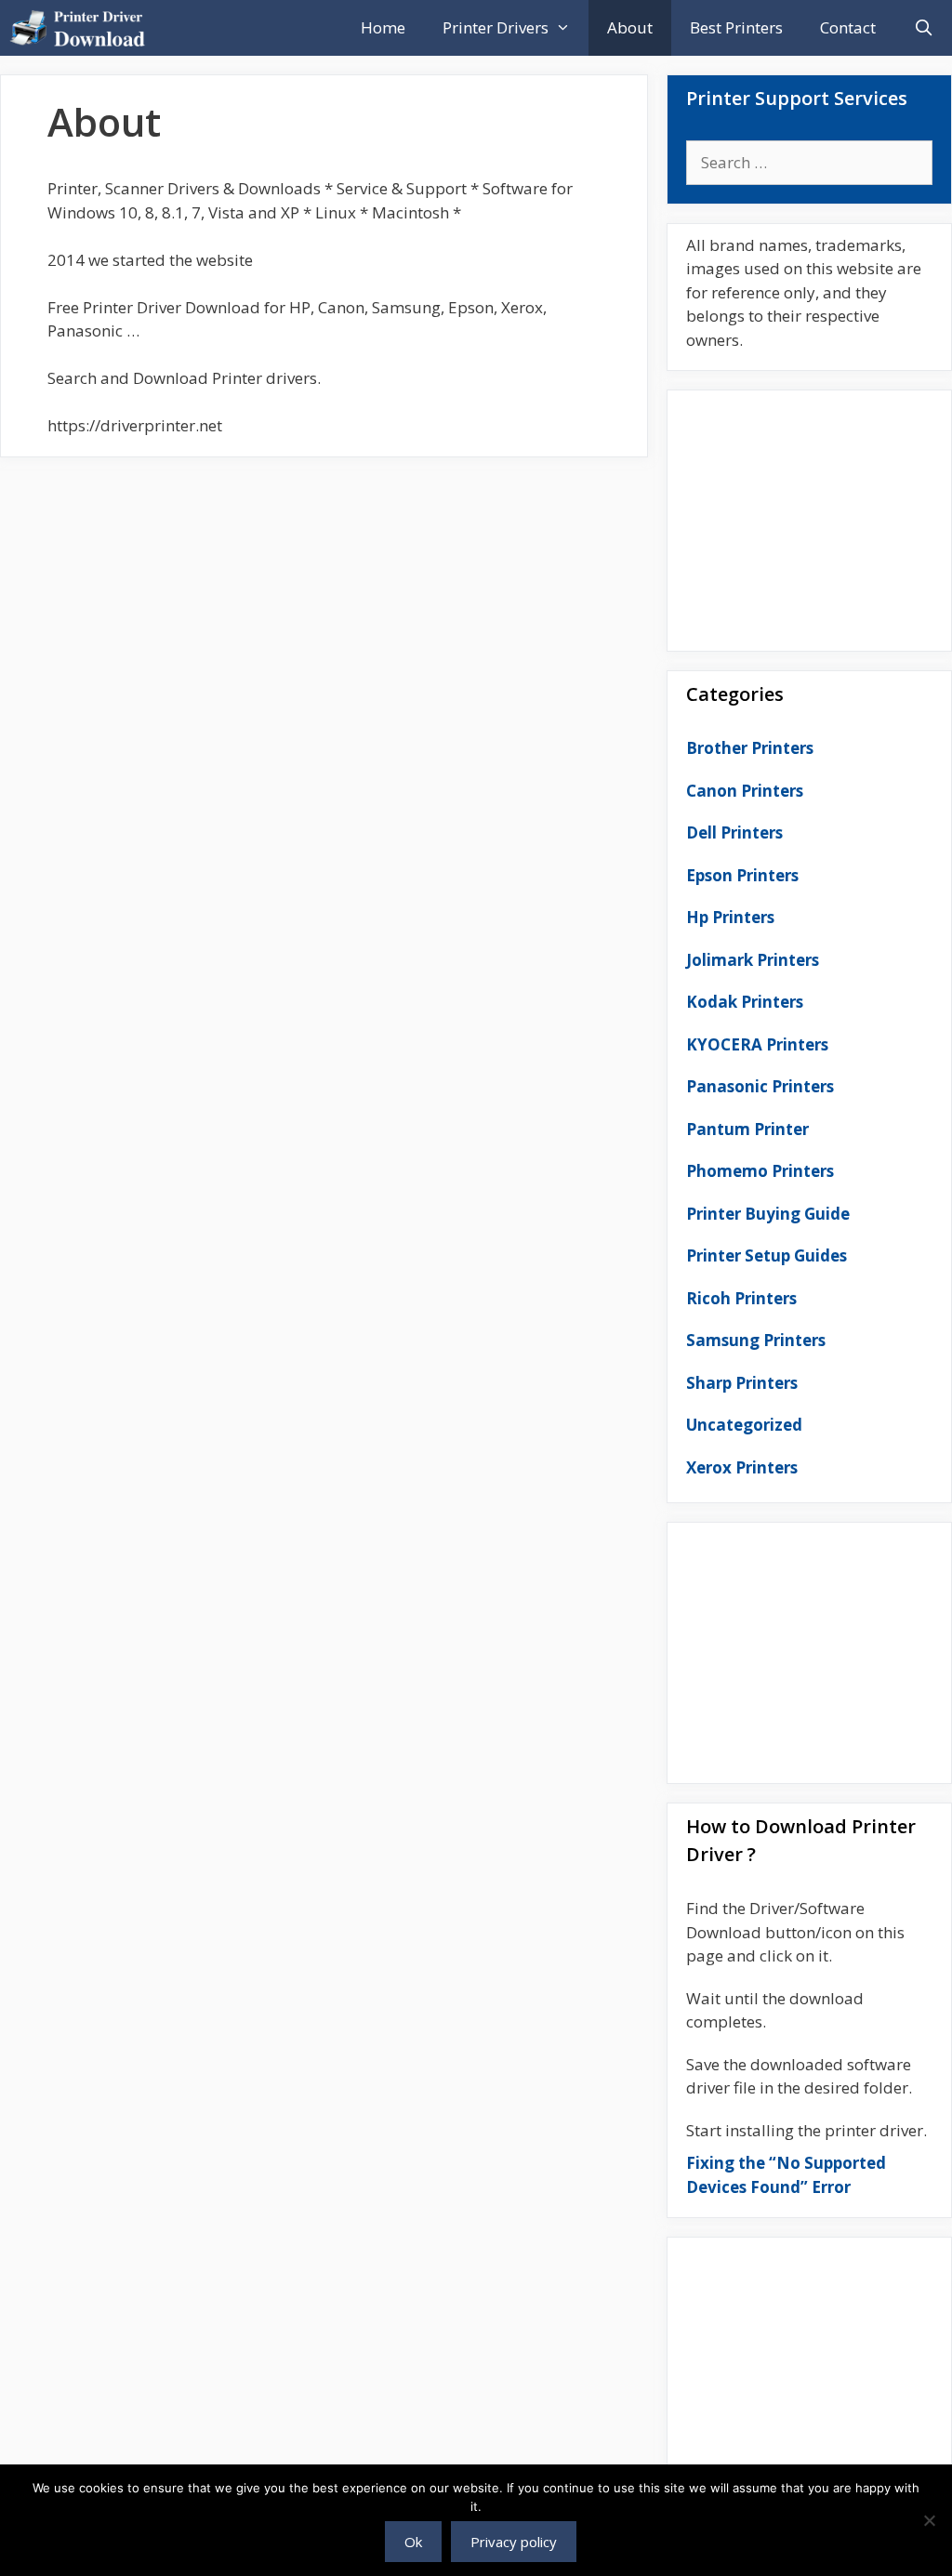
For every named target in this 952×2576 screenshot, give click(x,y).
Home (383, 27)
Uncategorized (744, 1425)
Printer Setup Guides (767, 1255)
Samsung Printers (756, 1340)
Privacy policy (514, 2542)
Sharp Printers (742, 1383)
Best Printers (736, 27)
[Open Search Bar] (923, 28)
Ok (413, 2542)
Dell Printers (734, 832)
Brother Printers (750, 748)
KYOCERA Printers (757, 1044)
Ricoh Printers (741, 1298)
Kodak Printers (745, 1002)
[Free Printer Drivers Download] (82, 28)
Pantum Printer (747, 1129)
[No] (929, 2520)
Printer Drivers (496, 27)
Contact (848, 27)
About (630, 27)
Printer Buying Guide (768, 1214)
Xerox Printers (742, 1467)
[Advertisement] (809, 516)
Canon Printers (745, 791)
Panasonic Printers (760, 1086)
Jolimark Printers (753, 960)
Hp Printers (730, 917)
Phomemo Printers (760, 1171)
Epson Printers (742, 875)
